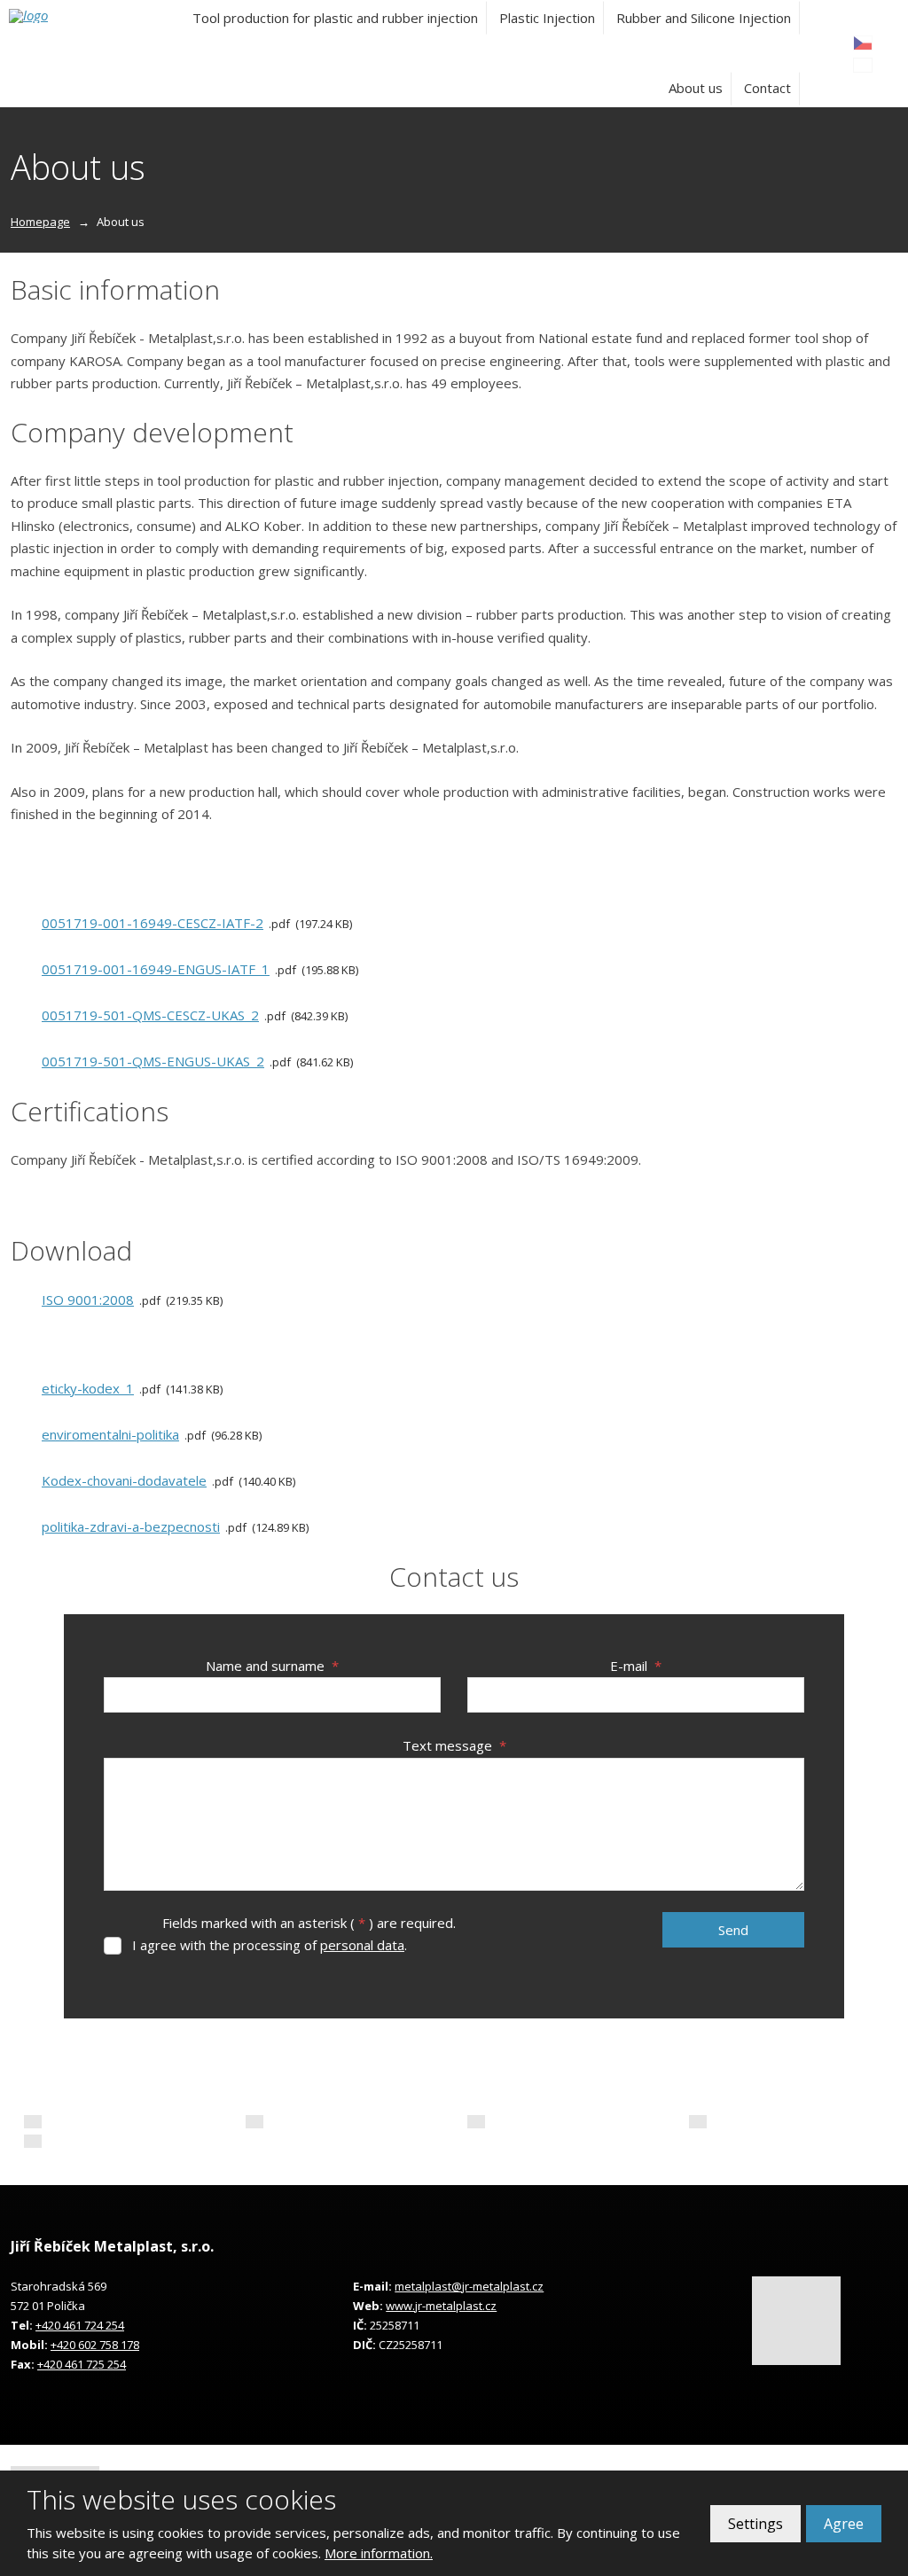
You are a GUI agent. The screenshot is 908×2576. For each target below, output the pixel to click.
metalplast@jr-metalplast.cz (469, 2286)
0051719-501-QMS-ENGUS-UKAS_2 (153, 1061)
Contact (767, 88)
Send (733, 1930)
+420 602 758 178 (95, 2345)
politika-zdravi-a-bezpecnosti (131, 1526)
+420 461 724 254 (80, 2325)
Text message (454, 1745)
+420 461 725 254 (82, 2364)
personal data (362, 1945)
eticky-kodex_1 (88, 1388)
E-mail (636, 1666)
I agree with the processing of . (270, 1945)
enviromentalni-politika (110, 1434)
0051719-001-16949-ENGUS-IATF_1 (156, 969)
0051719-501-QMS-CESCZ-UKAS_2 (150, 1015)
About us (696, 88)
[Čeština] (863, 43)
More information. (379, 2553)
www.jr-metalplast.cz (441, 2306)
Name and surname (272, 1666)
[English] (863, 65)
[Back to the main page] (75, 16)
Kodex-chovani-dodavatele (124, 1480)
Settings (755, 2524)
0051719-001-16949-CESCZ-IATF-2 (153, 923)
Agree (844, 2524)
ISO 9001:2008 (88, 1300)
